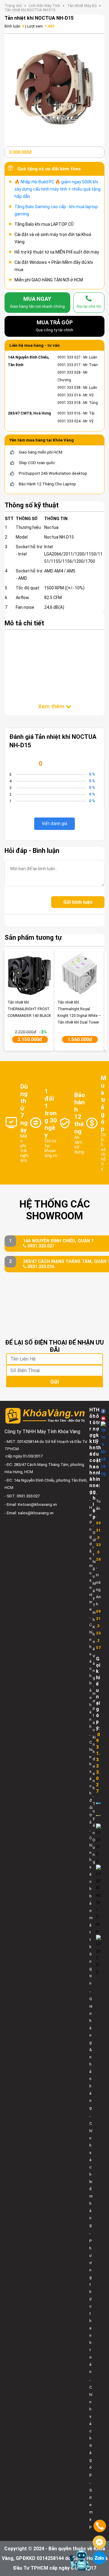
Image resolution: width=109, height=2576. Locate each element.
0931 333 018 (69, 403)
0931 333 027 (69, 357)
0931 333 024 (69, 421)
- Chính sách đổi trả (91, 1779)
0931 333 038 (69, 388)
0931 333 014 (69, 395)
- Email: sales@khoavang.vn (29, 1513)
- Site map (91, 2505)
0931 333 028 (69, 372)
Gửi (54, 1382)
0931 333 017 (69, 365)
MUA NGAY (37, 302)
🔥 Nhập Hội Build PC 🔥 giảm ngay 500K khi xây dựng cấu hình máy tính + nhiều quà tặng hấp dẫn (58, 189)
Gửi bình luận (78, 902)
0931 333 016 (69, 413)
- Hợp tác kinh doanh (94, 1737)
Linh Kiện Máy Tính (45, 6)
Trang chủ (13, 6)
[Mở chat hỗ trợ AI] (80, 2560)
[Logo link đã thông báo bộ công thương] (98, 1803)
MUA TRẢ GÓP (54, 326)
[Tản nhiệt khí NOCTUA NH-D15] (54, 87)
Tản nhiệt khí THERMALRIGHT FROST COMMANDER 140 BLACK (29, 1009)
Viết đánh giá (54, 824)
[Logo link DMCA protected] (98, 1815)
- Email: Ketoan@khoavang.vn (31, 1504)
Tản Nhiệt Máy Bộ (82, 6)
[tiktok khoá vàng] (103, 1449)
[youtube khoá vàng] (103, 1418)
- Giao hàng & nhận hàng (91, 2050)
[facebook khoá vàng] (103, 1411)
